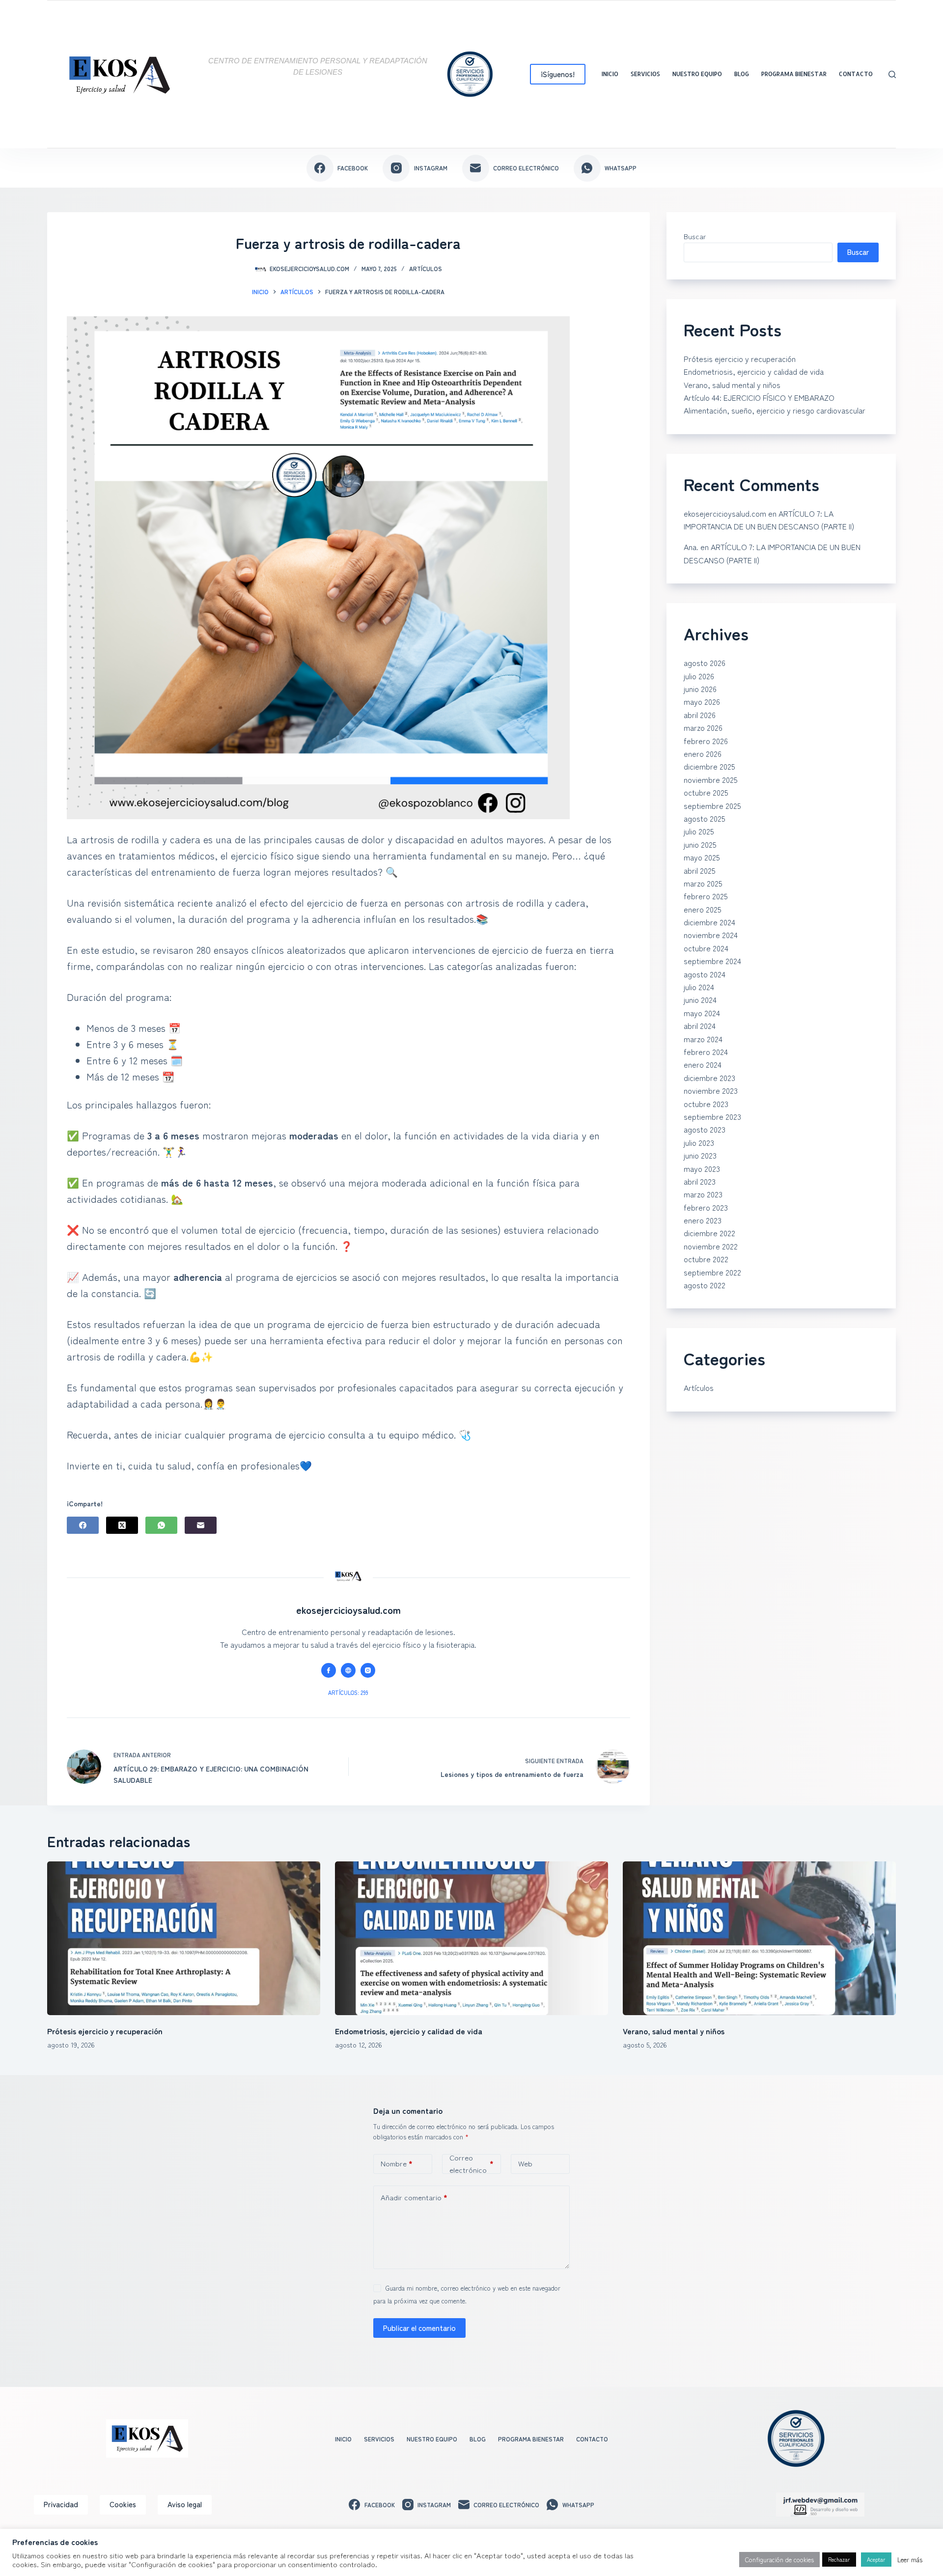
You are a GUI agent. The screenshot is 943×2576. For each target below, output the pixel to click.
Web (525, 2163)
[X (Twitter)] (122, 1525)
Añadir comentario (414, 2197)
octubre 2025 (706, 792)
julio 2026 (699, 676)
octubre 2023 (706, 1104)
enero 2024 (703, 1064)
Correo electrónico (471, 2164)
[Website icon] (348, 1670)
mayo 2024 (702, 1013)
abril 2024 (700, 1025)
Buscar (695, 236)
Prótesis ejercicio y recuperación (740, 359)
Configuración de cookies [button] (779, 2560)
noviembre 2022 (711, 1246)
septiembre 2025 (712, 805)
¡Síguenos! (558, 74)
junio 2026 (700, 689)
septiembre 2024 (712, 961)
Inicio (610, 74)
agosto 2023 (705, 1129)
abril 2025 (700, 870)
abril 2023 (700, 1181)
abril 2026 (700, 715)
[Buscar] (892, 74)
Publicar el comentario (419, 2328)
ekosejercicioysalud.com (725, 513)
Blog (742, 74)
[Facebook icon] (329, 1670)
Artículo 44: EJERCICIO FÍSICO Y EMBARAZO (759, 397)
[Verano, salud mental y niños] (759, 1938)
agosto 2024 (705, 974)
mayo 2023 (702, 1168)
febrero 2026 (706, 741)
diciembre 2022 (709, 1233)
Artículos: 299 (348, 1692)
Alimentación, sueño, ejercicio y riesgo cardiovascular (775, 410)
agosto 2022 (705, 1285)
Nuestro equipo (697, 74)
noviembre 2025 (711, 779)
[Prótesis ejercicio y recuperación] (184, 1938)
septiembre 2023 (712, 1116)
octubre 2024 (706, 948)
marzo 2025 (703, 883)
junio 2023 (700, 1155)
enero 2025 (703, 909)
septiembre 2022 (712, 1272)
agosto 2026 (705, 663)
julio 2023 (699, 1142)
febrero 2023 (706, 1207)
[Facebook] (83, 1525)
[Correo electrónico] (201, 1525)
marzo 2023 (703, 1194)
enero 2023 (703, 1220)
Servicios (645, 74)
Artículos (426, 268)
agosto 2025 (705, 818)
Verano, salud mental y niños (732, 385)
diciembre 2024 (709, 922)
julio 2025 (699, 831)
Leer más (910, 2560)
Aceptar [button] (876, 2559)
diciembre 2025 (709, 766)
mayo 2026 (702, 701)
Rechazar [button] (839, 2559)
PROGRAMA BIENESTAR (794, 74)
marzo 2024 (703, 1039)
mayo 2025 (702, 857)
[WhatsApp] (161, 1525)
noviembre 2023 (711, 1090)
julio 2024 (699, 987)
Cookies (123, 2504)
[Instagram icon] (368, 1670)
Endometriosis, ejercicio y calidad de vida (754, 371)
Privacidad (61, 2504)
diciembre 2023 (709, 1078)
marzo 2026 (703, 727)
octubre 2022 (706, 1259)
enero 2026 (703, 753)
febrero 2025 (706, 896)
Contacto (856, 74)
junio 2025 (700, 844)
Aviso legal (185, 2504)
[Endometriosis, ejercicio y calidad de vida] (471, 1938)
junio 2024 (700, 999)
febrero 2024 (706, 1052)
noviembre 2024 (711, 935)
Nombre (397, 2163)
